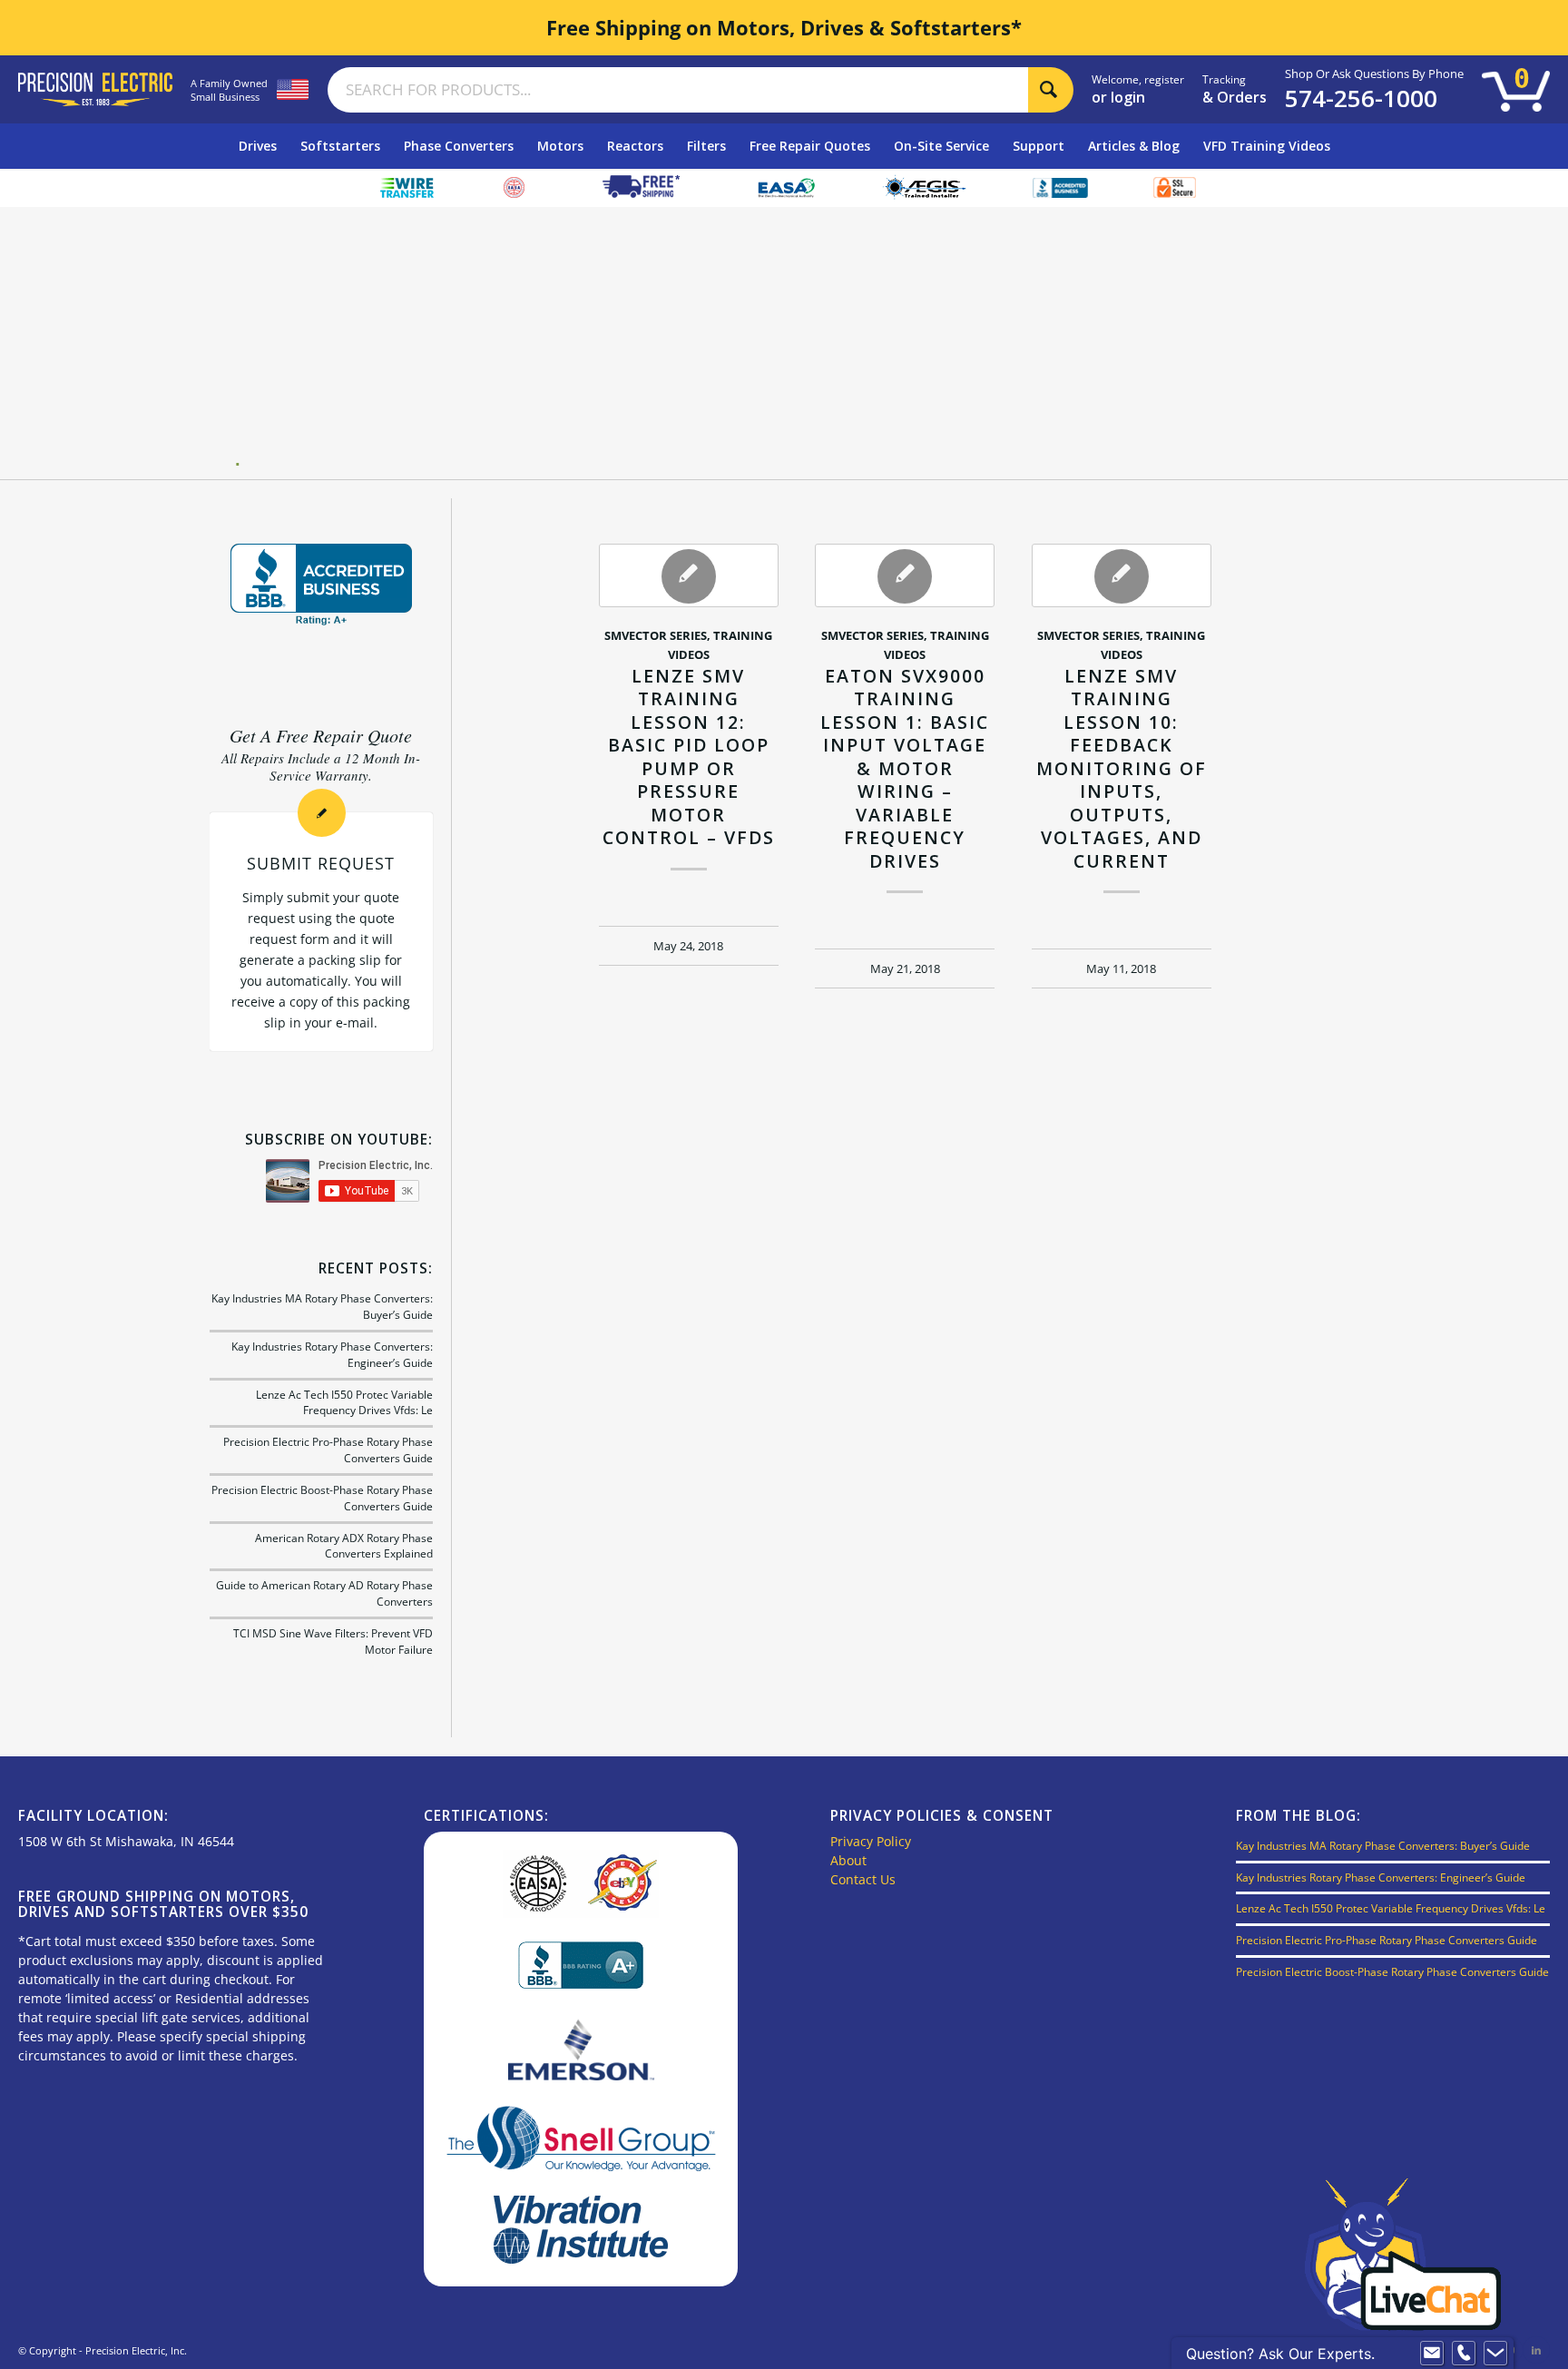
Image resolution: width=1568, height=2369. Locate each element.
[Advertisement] (791, 343)
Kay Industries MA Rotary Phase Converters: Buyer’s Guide (1383, 1845)
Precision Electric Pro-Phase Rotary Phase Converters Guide (1387, 1940)
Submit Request (321, 863)
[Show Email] (1432, 2354)
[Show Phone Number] (1464, 2354)
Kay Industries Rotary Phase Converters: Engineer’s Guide (1381, 1877)
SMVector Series (656, 636)
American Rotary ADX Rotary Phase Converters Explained (344, 1546)
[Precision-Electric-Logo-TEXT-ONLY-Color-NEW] (95, 89)
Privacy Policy (871, 1841)
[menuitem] (258, 146)
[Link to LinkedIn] (1536, 2350)
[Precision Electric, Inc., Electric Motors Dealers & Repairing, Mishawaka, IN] (321, 585)
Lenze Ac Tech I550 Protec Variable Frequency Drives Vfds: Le (344, 1402)
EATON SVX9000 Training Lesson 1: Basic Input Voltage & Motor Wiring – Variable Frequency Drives (905, 768)
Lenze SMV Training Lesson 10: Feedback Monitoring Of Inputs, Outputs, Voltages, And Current (1122, 768)
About (848, 1860)
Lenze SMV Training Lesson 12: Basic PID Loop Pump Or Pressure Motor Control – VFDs (689, 757)
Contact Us (863, 1879)
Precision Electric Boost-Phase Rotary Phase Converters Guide (1392, 1971)
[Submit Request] (322, 813)
